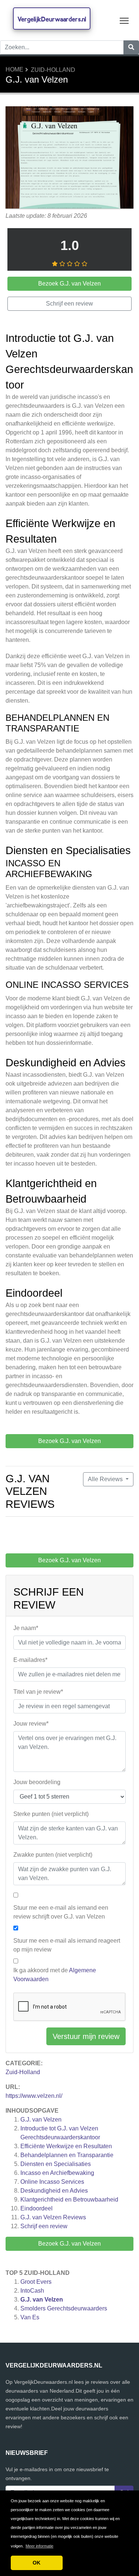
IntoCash (32, 2291)
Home (14, 69)
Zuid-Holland (53, 70)
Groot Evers (36, 2282)
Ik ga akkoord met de (55, 1975)
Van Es (30, 2317)
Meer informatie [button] (39, 2546)
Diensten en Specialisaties (56, 2164)
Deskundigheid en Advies (54, 2191)
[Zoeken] (131, 47)
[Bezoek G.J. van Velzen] (69, 158)
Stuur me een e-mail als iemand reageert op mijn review (67, 1945)
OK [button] (37, 2563)
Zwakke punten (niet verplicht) (53, 1855)
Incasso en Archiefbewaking (57, 2173)
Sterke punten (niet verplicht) (51, 1814)
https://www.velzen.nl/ (34, 2096)
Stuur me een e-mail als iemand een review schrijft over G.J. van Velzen (61, 1912)
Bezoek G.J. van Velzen (69, 2244)
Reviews (53, 2217)
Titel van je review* (38, 1692)
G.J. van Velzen (41, 2120)
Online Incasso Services (52, 2182)
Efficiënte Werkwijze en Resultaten (66, 2146)
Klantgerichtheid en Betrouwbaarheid (69, 2200)
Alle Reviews (106, 1479)
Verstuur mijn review (86, 2036)
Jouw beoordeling (37, 1782)
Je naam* (26, 1628)
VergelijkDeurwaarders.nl (52, 19)
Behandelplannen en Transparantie (67, 2155)
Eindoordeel (37, 2208)
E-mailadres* (30, 1660)
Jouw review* (31, 1724)
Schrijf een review (44, 2226)
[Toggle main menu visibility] (124, 20)
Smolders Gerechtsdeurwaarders (64, 2308)
